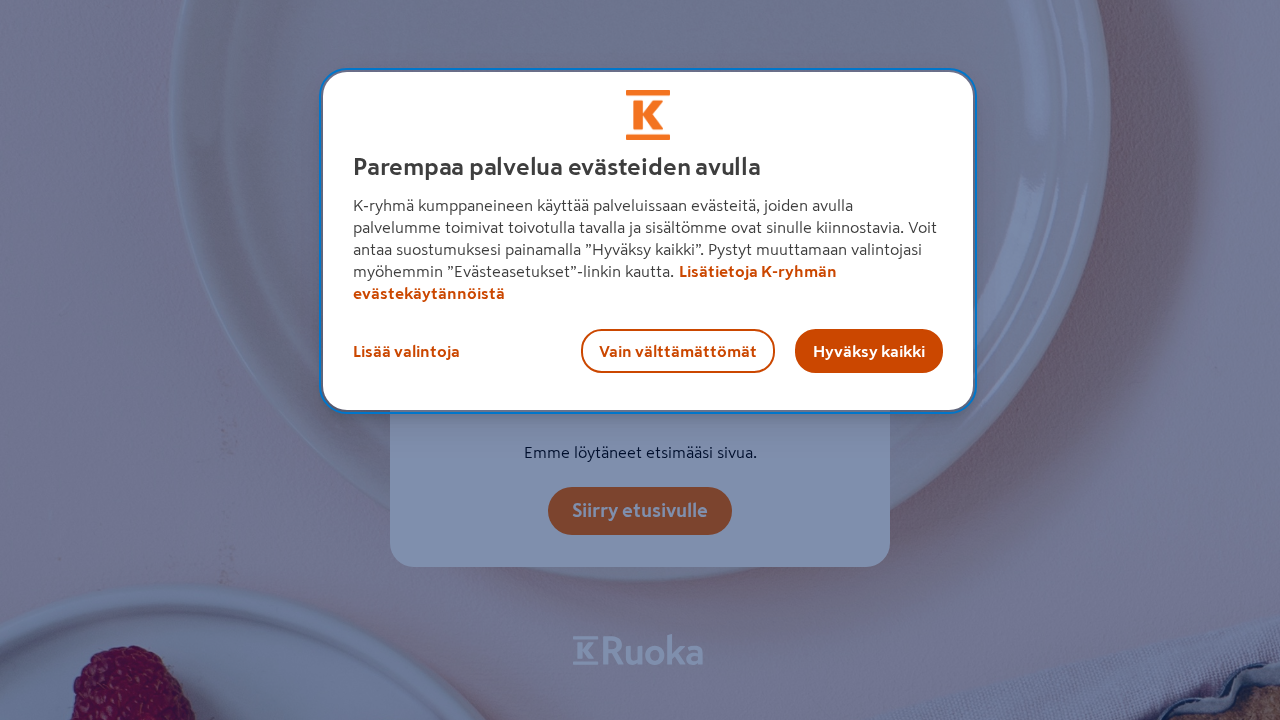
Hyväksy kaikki (869, 351)
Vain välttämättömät (678, 351)
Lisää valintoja (406, 351)
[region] (648, 241)
